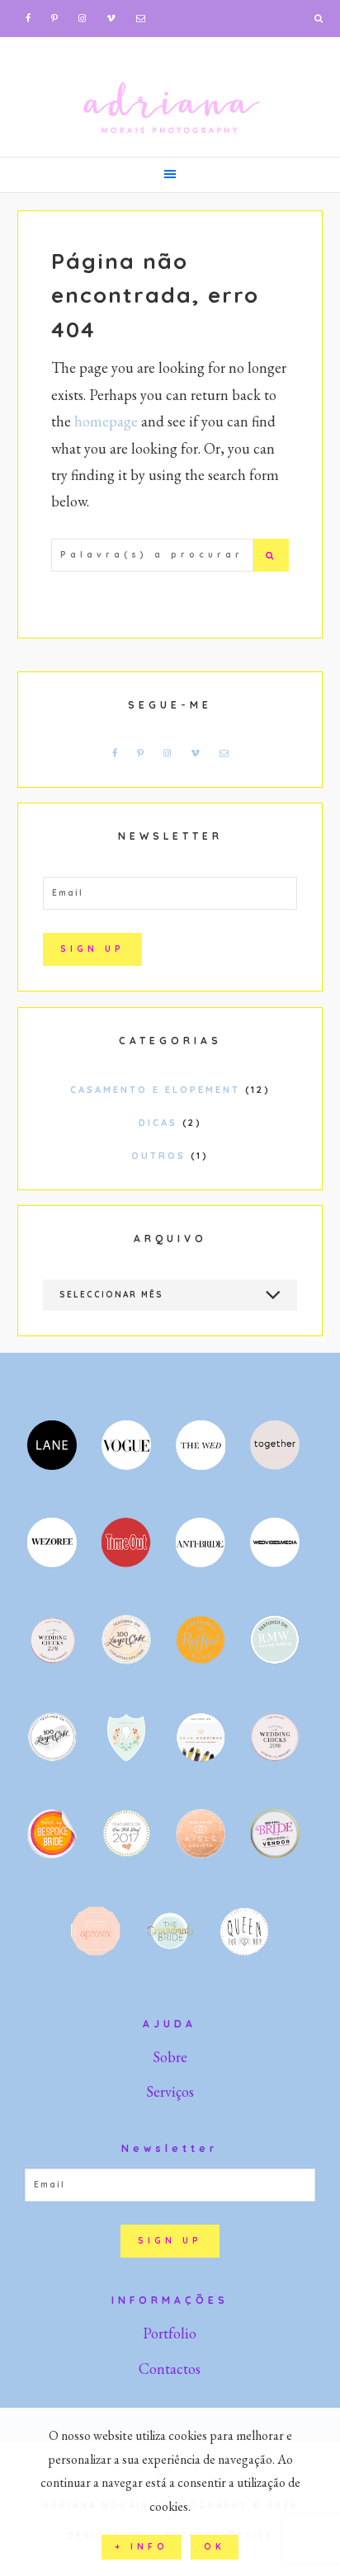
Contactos (170, 2369)
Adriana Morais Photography (170, 95)
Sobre (170, 2057)
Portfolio (170, 2333)
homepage (106, 421)
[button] (170, 175)
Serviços (170, 2091)
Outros (158, 1156)
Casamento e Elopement (155, 1090)
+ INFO (142, 2547)
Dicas (158, 1123)
